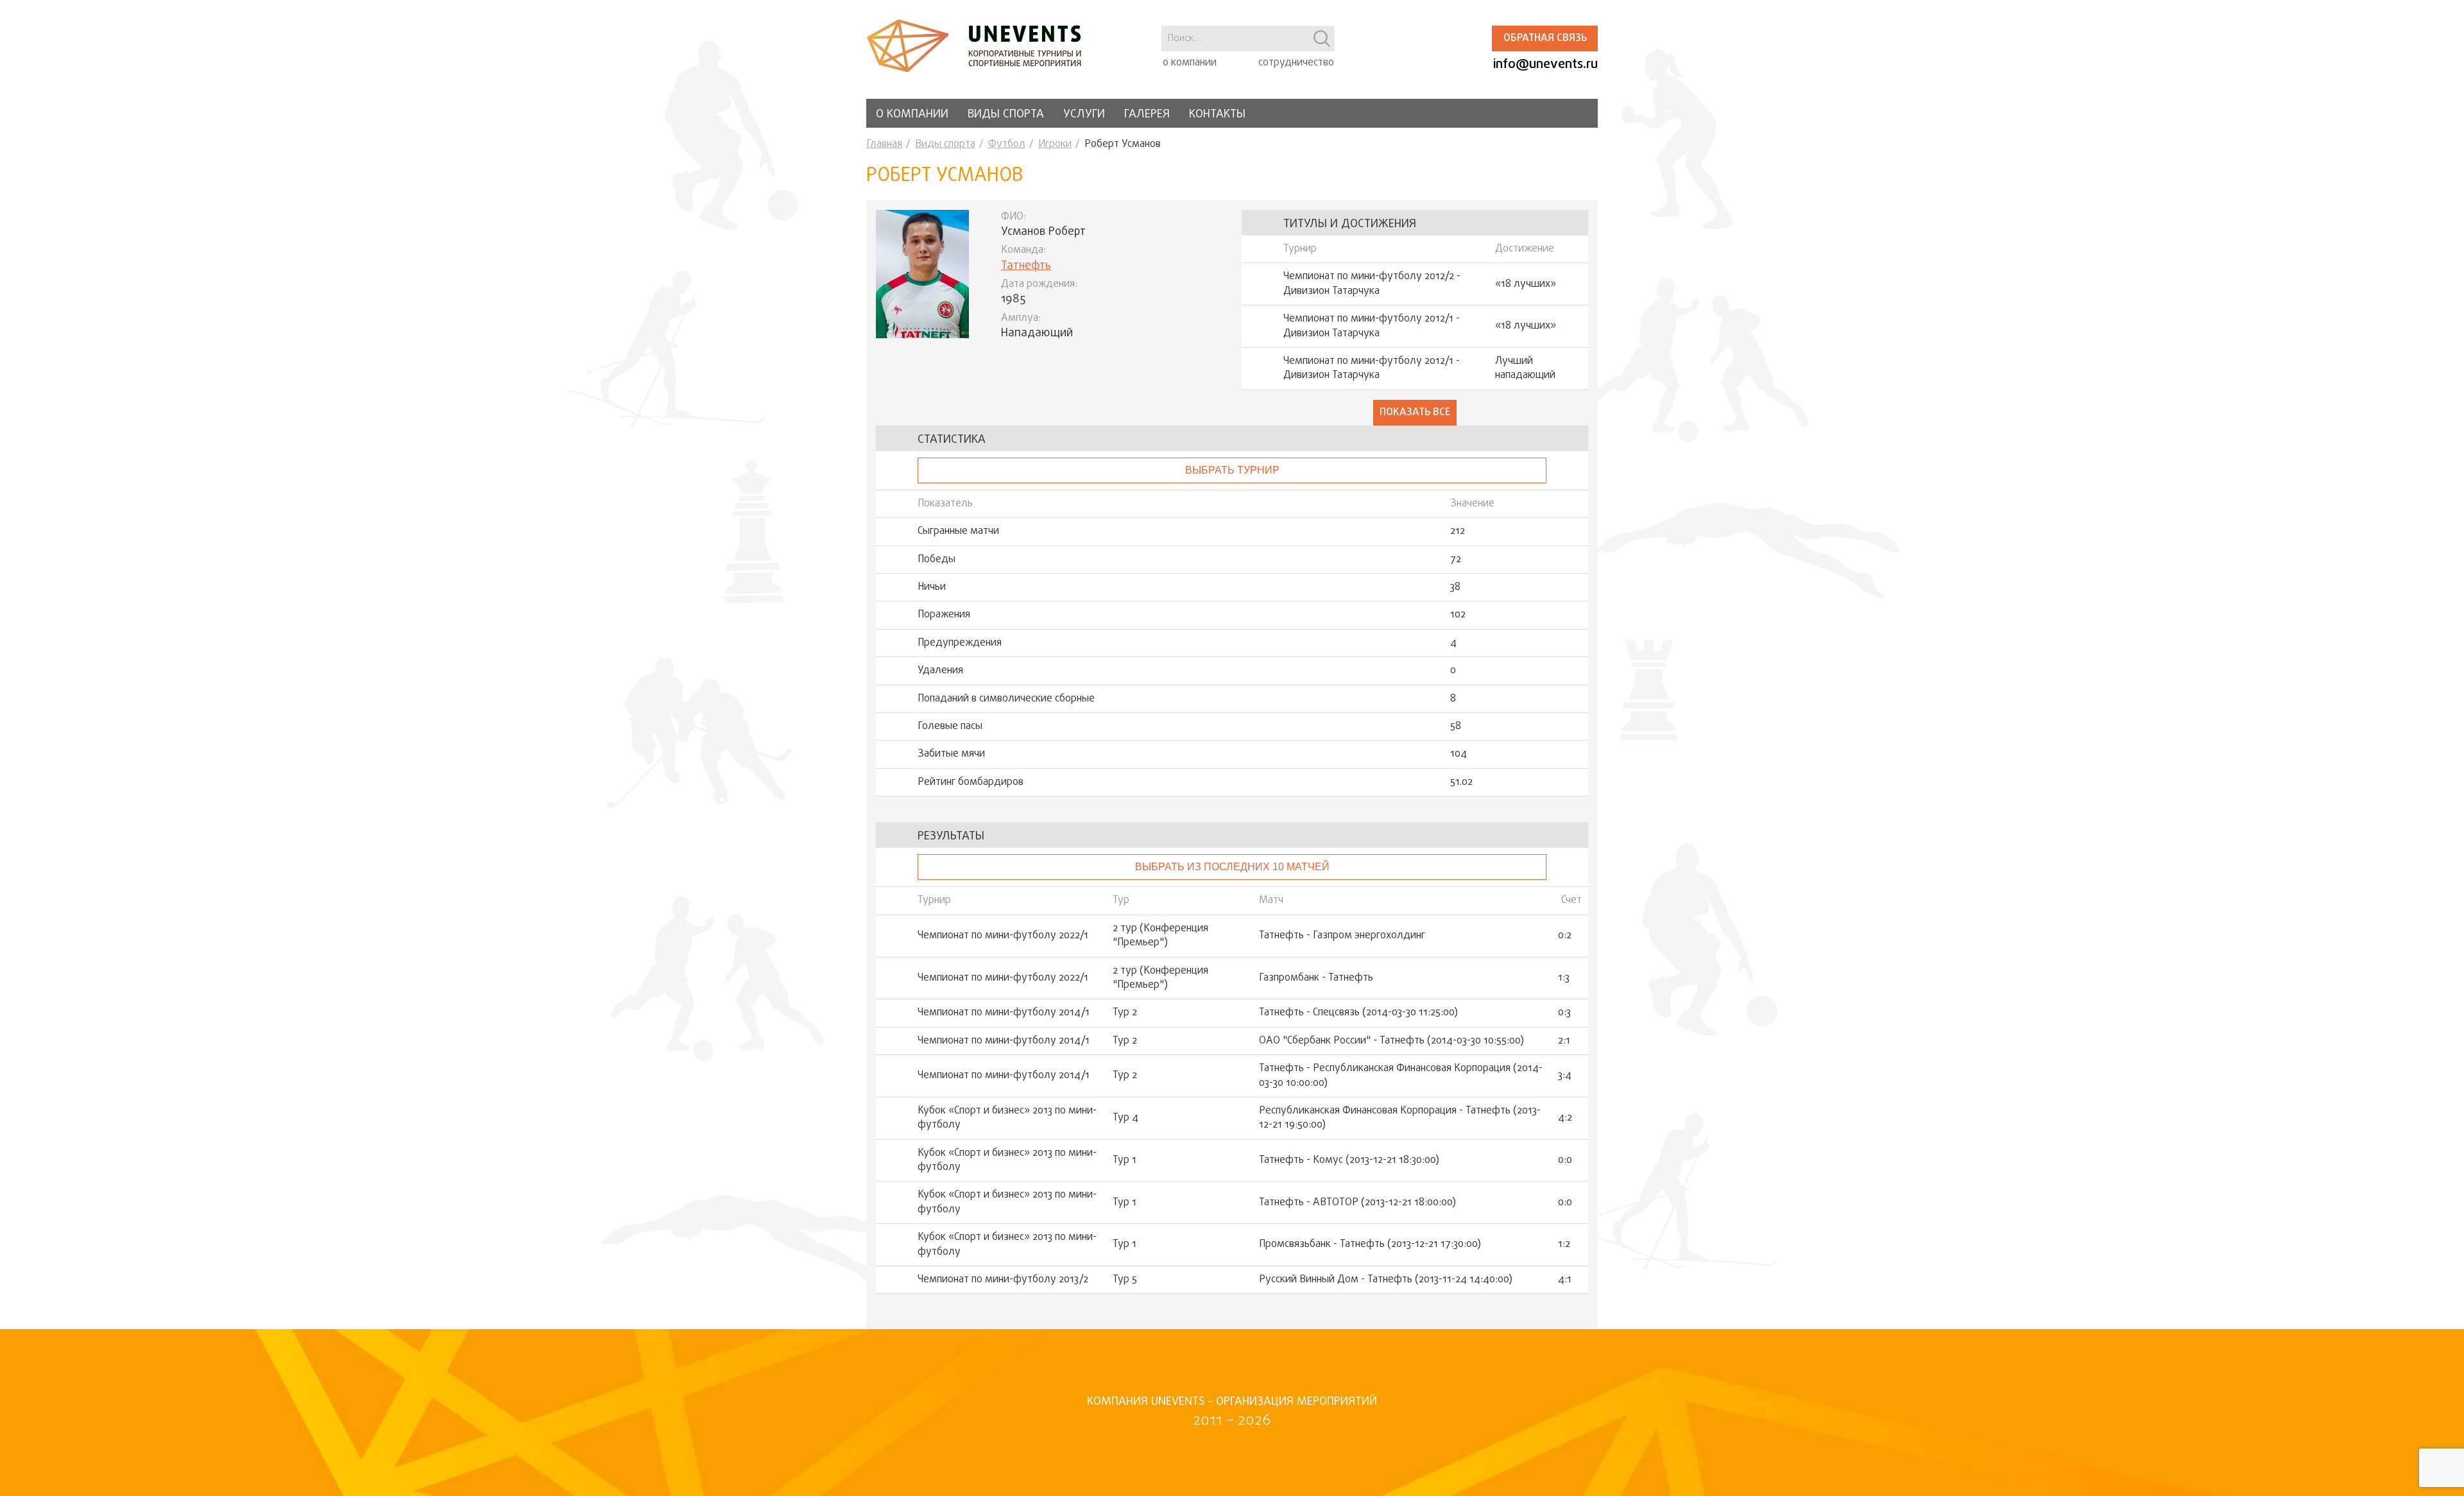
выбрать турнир (1232, 470)
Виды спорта (1006, 115)
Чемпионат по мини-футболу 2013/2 (1003, 1280)
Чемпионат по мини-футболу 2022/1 (1003, 936)
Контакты (1217, 115)
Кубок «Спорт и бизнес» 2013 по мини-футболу (1007, 1118)
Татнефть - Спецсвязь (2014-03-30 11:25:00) (1358, 1013)
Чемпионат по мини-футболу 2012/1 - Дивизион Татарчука (1372, 326)
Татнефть (1026, 266)
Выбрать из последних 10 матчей (1232, 867)
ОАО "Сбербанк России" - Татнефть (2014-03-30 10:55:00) (1391, 1041)
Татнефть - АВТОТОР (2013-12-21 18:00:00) (1357, 1203)
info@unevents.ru (1545, 64)
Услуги (1084, 115)
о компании (1190, 63)
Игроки (1055, 144)
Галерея (1147, 115)
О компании (912, 115)
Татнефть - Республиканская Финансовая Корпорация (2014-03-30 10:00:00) (1401, 1076)
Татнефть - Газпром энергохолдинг (1342, 936)
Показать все (1415, 413)
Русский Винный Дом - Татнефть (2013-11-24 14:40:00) (1386, 1280)
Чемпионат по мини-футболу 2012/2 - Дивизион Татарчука (1372, 284)
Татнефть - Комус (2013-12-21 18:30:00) (1349, 1160)
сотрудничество (1296, 63)
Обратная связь (1545, 39)
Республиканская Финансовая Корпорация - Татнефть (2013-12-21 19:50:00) (1400, 1118)
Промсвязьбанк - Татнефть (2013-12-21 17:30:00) (1370, 1244)
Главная (884, 144)
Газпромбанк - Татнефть (1316, 978)
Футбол (1007, 144)
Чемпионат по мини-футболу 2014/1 (1004, 1013)
